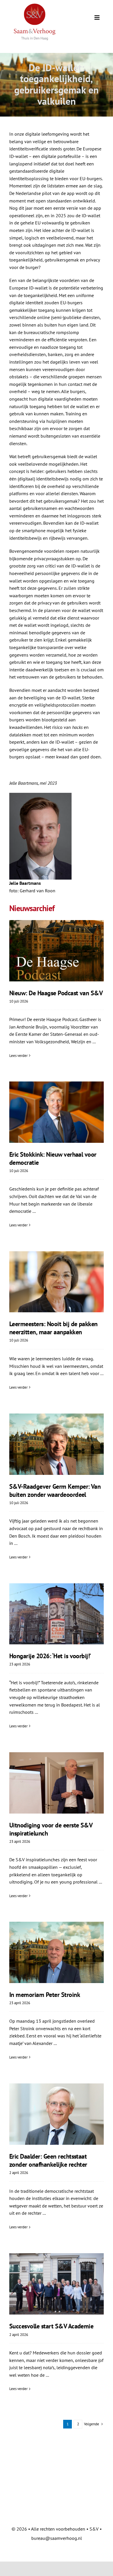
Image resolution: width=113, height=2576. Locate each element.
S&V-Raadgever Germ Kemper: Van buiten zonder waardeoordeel (55, 1490)
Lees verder (18, 1056)
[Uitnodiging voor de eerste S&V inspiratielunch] (57, 1783)
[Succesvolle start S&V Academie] (57, 2284)
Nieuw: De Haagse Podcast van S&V (56, 993)
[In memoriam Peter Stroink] (57, 1952)
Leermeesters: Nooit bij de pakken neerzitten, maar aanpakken (53, 1328)
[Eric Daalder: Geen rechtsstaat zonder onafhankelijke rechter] (57, 2114)
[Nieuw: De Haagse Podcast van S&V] (57, 951)
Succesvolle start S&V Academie (51, 2326)
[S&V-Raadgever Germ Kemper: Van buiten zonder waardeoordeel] (57, 1444)
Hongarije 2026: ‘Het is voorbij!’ (50, 1656)
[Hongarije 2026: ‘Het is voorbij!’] (57, 1614)
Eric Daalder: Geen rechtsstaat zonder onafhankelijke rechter (48, 2160)
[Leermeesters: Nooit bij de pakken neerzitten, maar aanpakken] (57, 1282)
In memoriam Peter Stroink (45, 1995)
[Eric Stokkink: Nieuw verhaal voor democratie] (57, 1112)
